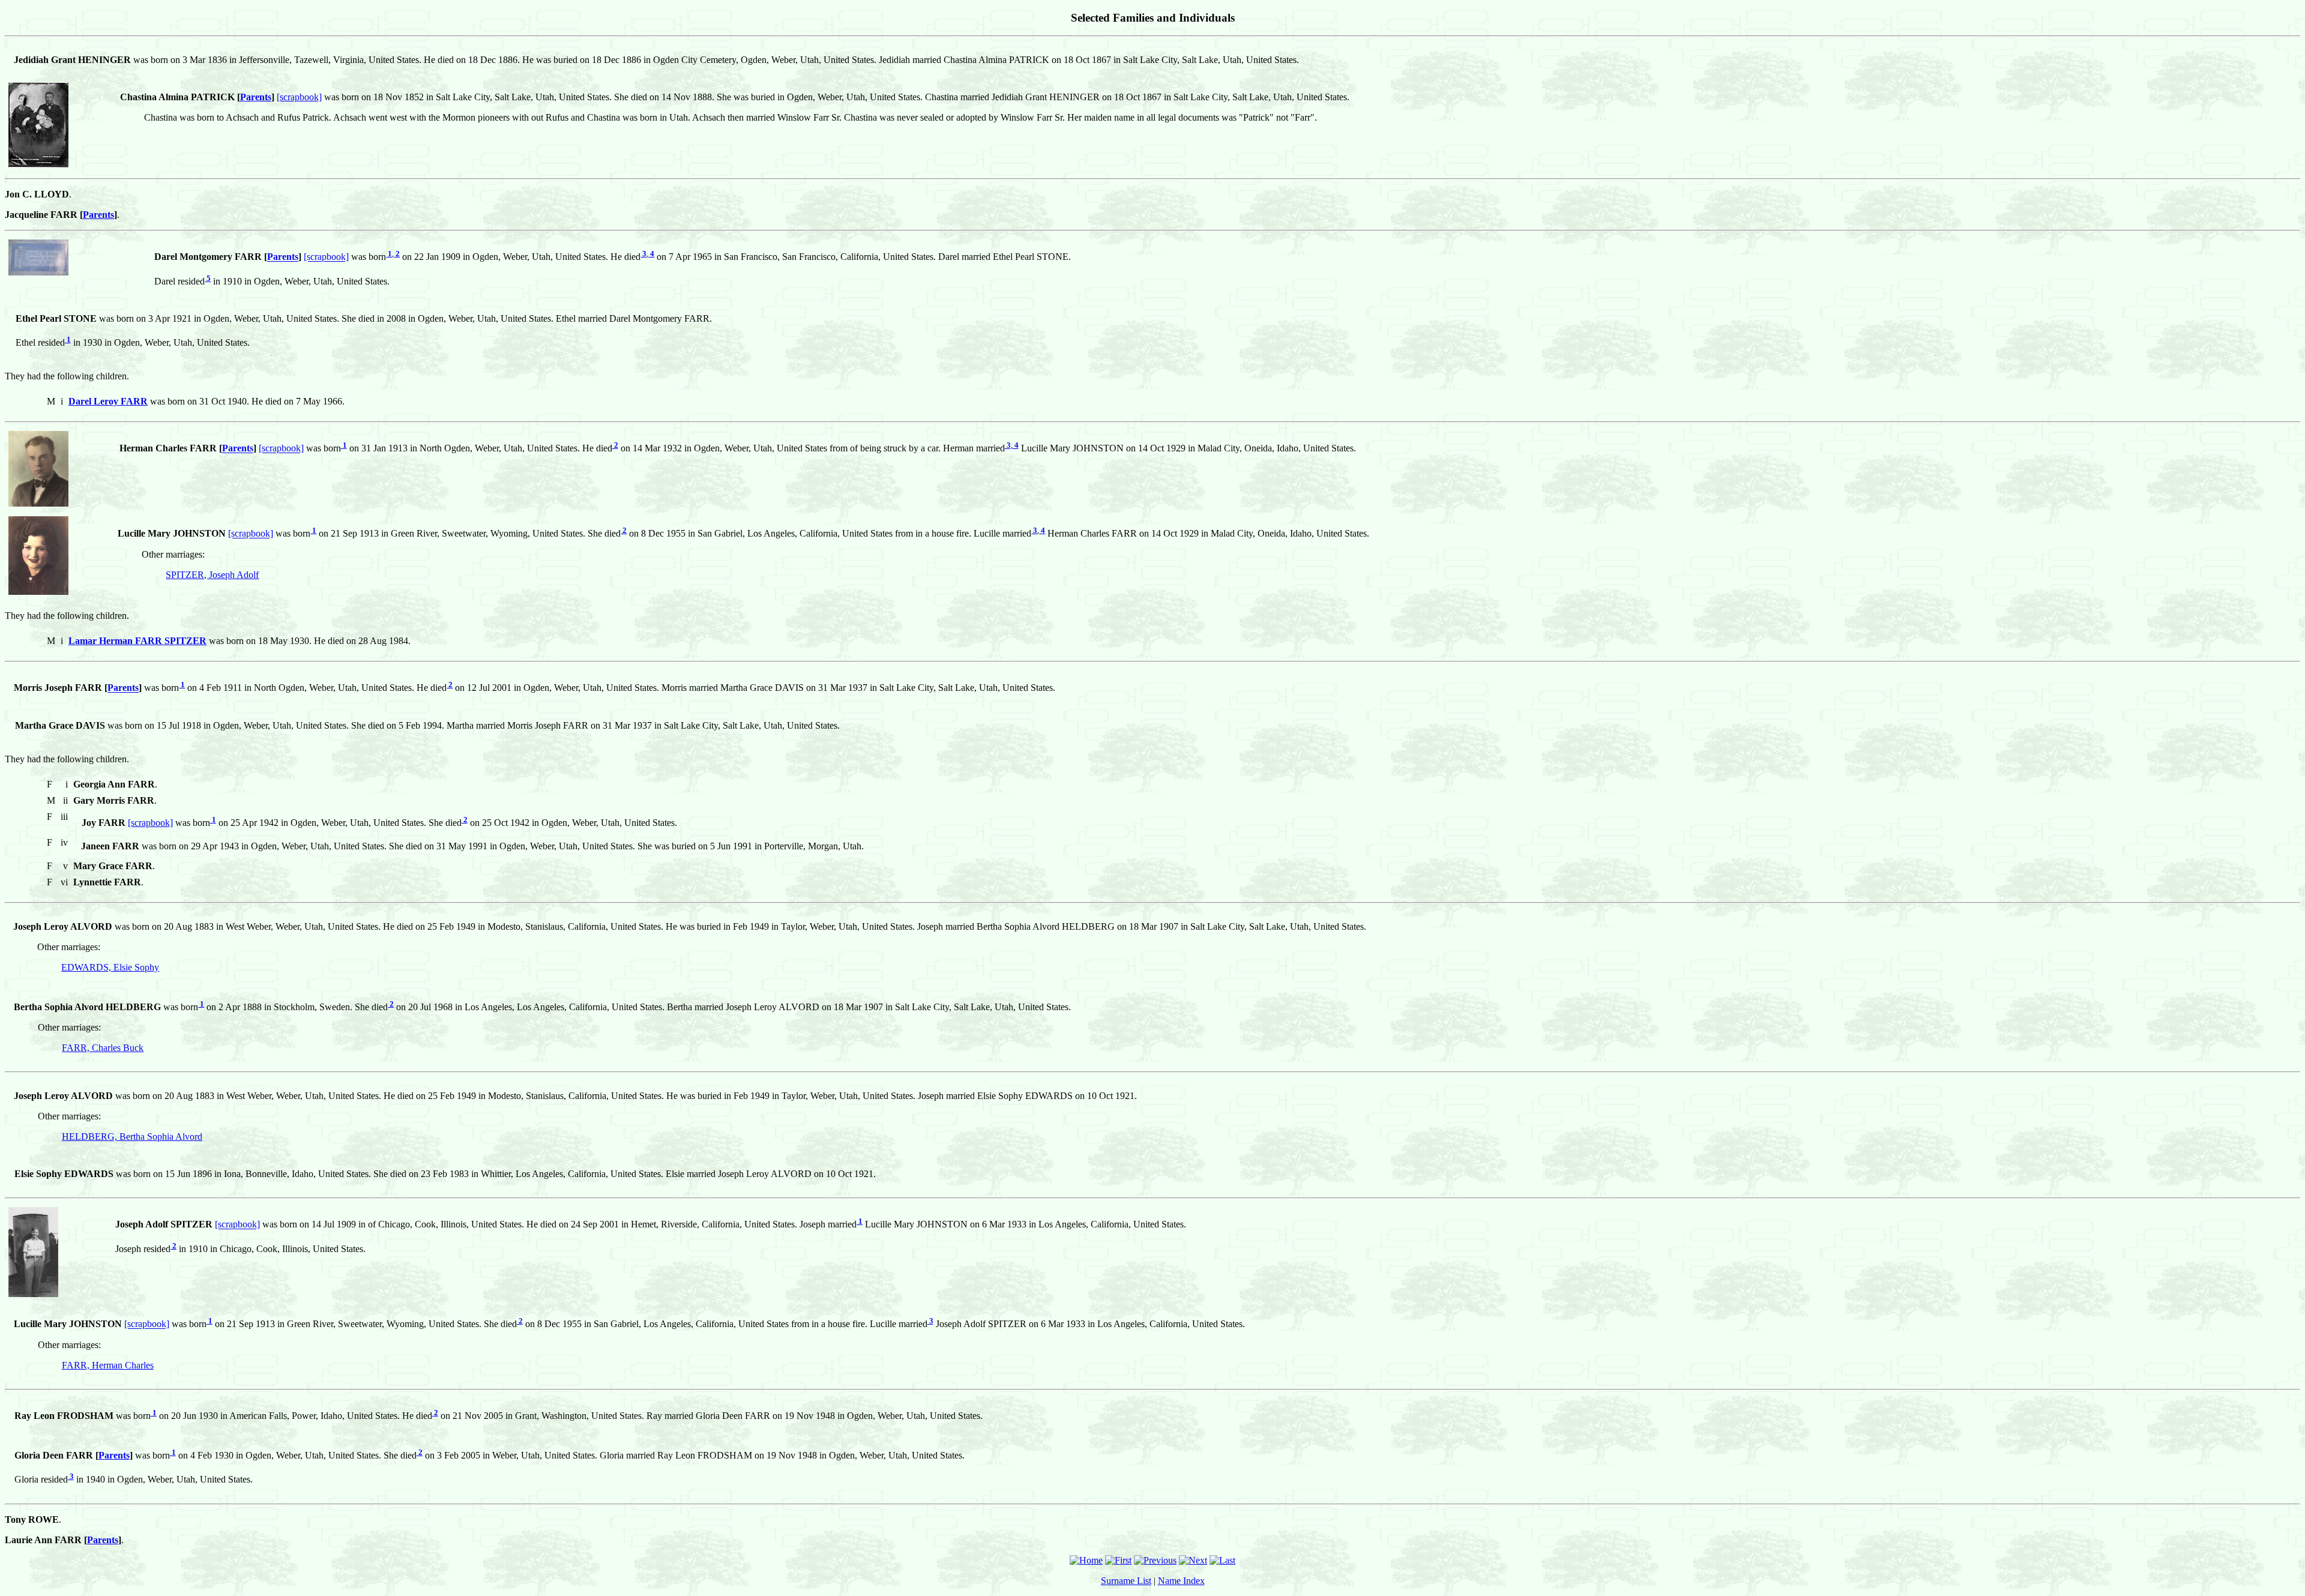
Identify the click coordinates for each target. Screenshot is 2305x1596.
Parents (256, 97)
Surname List (1126, 1581)
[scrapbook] (299, 97)
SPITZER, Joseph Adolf (212, 575)
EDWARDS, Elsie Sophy (110, 967)
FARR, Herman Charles (108, 1365)
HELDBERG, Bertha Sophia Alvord (132, 1137)
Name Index (1181, 1581)
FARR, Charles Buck (103, 1048)
